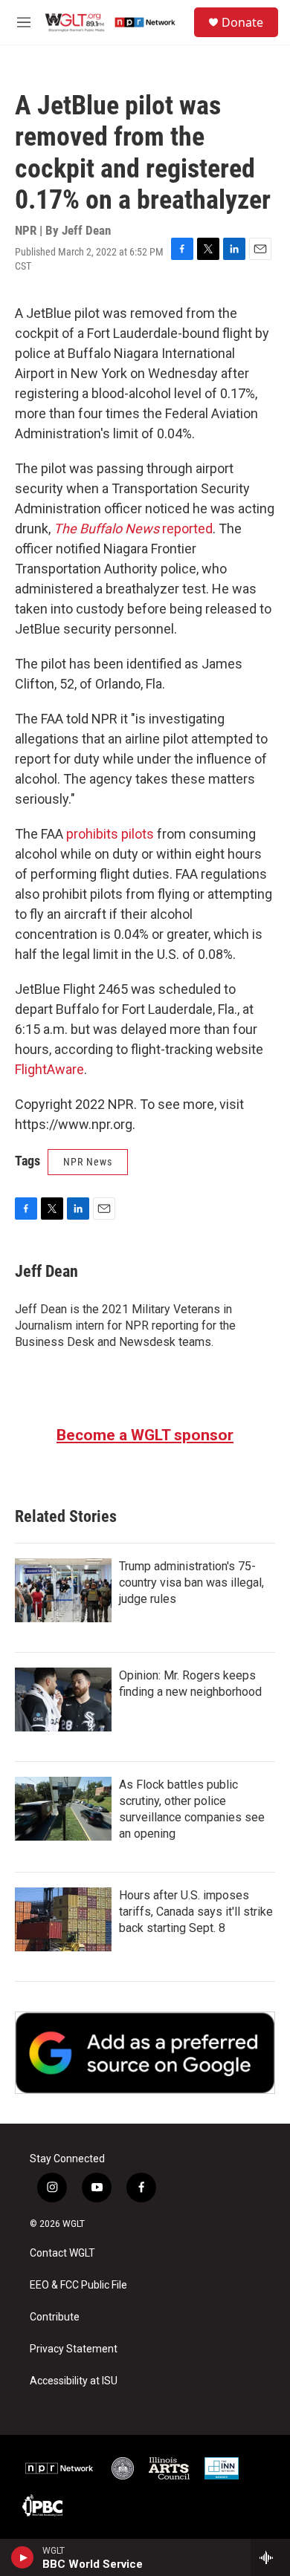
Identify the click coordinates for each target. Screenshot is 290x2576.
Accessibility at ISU (74, 2381)
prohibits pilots (110, 834)
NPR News (88, 1162)
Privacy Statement (74, 2349)
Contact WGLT (62, 2253)
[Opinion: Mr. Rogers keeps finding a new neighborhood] (63, 1700)
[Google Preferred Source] (145, 2053)
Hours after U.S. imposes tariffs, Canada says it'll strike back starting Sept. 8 (196, 1912)
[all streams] (270, 2557)
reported (133, 528)
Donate (242, 22)
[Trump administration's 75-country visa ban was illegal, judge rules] (63, 1590)
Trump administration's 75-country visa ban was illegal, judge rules (191, 1583)
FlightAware (49, 1069)
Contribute (55, 2317)
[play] (23, 2557)
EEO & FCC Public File (78, 2285)
